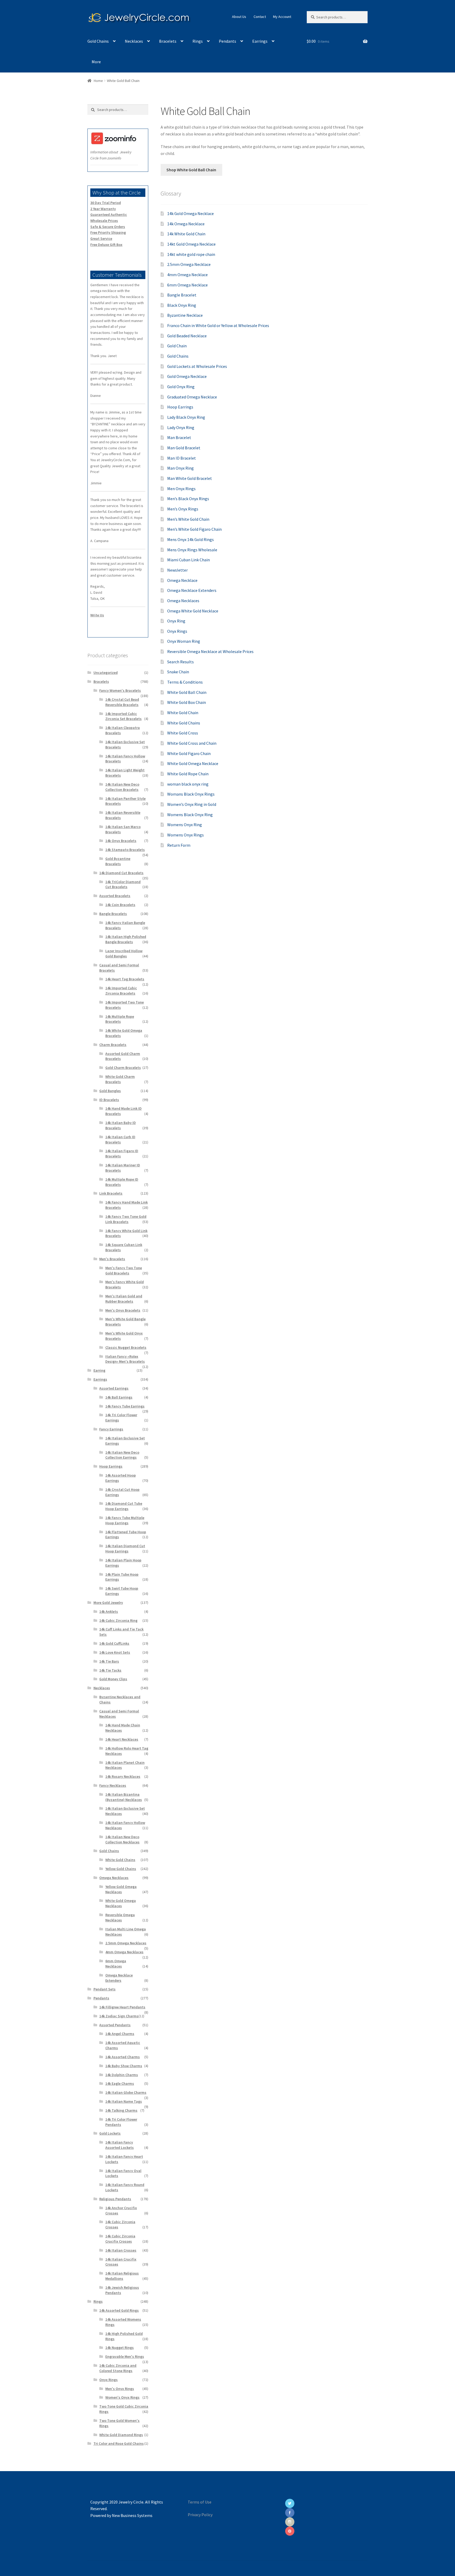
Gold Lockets (110, 2133)
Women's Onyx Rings (122, 2397)
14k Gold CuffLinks (114, 1643)
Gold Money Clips (113, 1679)
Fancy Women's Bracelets (120, 690)
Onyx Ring (176, 621)
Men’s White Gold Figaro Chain (194, 529)
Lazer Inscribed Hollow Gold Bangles (124, 953)
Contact (260, 17)
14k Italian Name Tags (124, 2101)
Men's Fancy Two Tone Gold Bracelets (124, 1270)
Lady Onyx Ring (181, 427)
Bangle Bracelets (113, 914)
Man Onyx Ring (180, 468)
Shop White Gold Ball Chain (191, 170)
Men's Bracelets (112, 1259)
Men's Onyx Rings (120, 2389)
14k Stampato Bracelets (125, 850)
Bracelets (168, 41)
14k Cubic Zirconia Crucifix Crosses (120, 2239)
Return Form (179, 845)
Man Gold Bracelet (184, 448)
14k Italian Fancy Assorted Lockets (120, 2145)
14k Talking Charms (121, 2110)
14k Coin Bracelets (120, 905)
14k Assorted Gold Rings (119, 2310)
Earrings (260, 41)
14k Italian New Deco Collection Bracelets (122, 787)
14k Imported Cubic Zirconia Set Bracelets (123, 716)
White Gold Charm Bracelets (120, 1079)
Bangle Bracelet (182, 295)
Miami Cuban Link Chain (189, 560)
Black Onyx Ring (182, 305)
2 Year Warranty (103, 209)
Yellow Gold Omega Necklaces (121, 1889)
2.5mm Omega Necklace (189, 264)
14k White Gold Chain (186, 234)
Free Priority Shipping (108, 232)
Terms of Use (200, 2502)
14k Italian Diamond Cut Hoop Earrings (125, 1548)
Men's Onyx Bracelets (123, 1310)
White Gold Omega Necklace (193, 763)
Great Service (101, 238)
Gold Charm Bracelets (123, 1068)
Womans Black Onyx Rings (191, 794)
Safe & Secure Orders (108, 227)
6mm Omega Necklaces (116, 1964)
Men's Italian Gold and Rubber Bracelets (124, 1299)
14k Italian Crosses (121, 2250)
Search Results (180, 662)
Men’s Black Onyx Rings (188, 499)
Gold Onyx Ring (181, 387)
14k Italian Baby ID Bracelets (121, 1125)
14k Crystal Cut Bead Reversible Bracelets (122, 702)
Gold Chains (98, 41)
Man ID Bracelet (182, 458)
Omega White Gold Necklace (193, 611)
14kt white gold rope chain (191, 254)
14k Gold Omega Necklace (191, 213)
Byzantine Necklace (185, 315)
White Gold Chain (183, 713)
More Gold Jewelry (108, 1603)
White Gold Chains (184, 723)
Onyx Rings (177, 631)
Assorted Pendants (115, 2025)
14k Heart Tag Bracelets (125, 979)
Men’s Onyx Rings (183, 509)
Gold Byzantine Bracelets (118, 861)
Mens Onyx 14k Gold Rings (191, 539)
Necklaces (134, 41)
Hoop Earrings (180, 407)
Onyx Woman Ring (184, 641)
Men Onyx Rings (181, 489)
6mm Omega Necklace (187, 285)
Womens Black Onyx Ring (190, 815)
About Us (239, 17)
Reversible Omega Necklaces (120, 1917)
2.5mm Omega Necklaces (126, 1943)
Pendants (227, 41)
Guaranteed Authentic (109, 215)
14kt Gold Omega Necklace (191, 244)
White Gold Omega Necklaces (121, 1903)
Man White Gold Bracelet (190, 478)
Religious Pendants (115, 2199)
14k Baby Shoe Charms (124, 2066)
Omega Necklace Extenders (192, 590)
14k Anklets (109, 1611)
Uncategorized (106, 673)
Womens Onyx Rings (186, 835)
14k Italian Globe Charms (126, 2092)
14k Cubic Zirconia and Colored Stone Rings (118, 2368)
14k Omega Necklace (186, 224)
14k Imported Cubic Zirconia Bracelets (121, 991)
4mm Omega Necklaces (124, 1952)
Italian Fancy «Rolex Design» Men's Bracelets (125, 1359)
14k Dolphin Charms (122, 2075)
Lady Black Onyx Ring (186, 417)
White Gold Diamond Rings (121, 2435)
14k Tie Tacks (110, 1670)
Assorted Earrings (114, 1388)
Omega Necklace (182, 580)
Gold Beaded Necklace (187, 336)
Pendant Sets (105, 1989)
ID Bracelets (109, 1100)
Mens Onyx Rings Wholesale (192, 550)
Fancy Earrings (111, 1429)
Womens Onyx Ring (185, 825)
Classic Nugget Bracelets (126, 1347)
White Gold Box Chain (187, 702)
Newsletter (177, 570)
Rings (198, 41)
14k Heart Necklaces (122, 1739)
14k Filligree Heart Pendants (122, 2007)
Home (98, 81)
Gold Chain (177, 346)
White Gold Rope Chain (188, 774)
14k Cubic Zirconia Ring (118, 1620)
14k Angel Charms (120, 2034)
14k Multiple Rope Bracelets (120, 1019)
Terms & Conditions (185, 682)
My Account (282, 17)
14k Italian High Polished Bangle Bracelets (126, 939)
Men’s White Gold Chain (188, 519)
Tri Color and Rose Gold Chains (119, 2443)
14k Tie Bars (109, 1661)
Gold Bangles (110, 1091)
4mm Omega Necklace (187, 275)
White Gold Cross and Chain (192, 743)
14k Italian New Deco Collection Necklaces (122, 1839)
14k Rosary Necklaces (123, 1776)
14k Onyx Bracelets (121, 841)
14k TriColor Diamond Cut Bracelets (123, 884)
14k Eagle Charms (120, 2083)
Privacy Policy (200, 2515)
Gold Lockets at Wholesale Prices (197, 366)
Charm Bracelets (113, 1045)
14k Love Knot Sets (115, 1652)
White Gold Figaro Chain (189, 753)
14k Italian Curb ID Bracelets (120, 1140)
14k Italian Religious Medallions (122, 2276)
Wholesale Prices (104, 221)
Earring (99, 1370)
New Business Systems (132, 2515)
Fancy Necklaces (113, 1785)
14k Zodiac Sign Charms (119, 2016)
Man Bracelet (179, 437)
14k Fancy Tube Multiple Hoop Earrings (125, 1520)
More (96, 62)
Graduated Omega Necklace (192, 397)
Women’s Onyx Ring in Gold (192, 804)
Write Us (97, 615)
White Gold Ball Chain (187, 692)
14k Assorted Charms (123, 2057)
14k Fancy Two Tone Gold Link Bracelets (126, 1219)
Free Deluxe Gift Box (106, 245)
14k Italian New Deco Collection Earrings (122, 1455)
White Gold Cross (183, 733)
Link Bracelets (111, 1193)
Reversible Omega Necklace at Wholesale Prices (210, 651)
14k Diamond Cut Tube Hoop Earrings (124, 1506)
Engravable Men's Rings (125, 2356)
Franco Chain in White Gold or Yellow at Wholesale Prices (218, 325)
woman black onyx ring (188, 784)
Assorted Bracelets (115, 896)
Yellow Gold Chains (121, 1869)
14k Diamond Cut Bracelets (121, 873)
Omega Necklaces (183, 601)
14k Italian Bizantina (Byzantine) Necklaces (124, 1797)
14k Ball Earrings (119, 1397)
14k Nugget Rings (120, 2348)
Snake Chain (178, 672)
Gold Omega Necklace (187, 376)
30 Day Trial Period (106, 203)
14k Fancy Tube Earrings (125, 1406)
